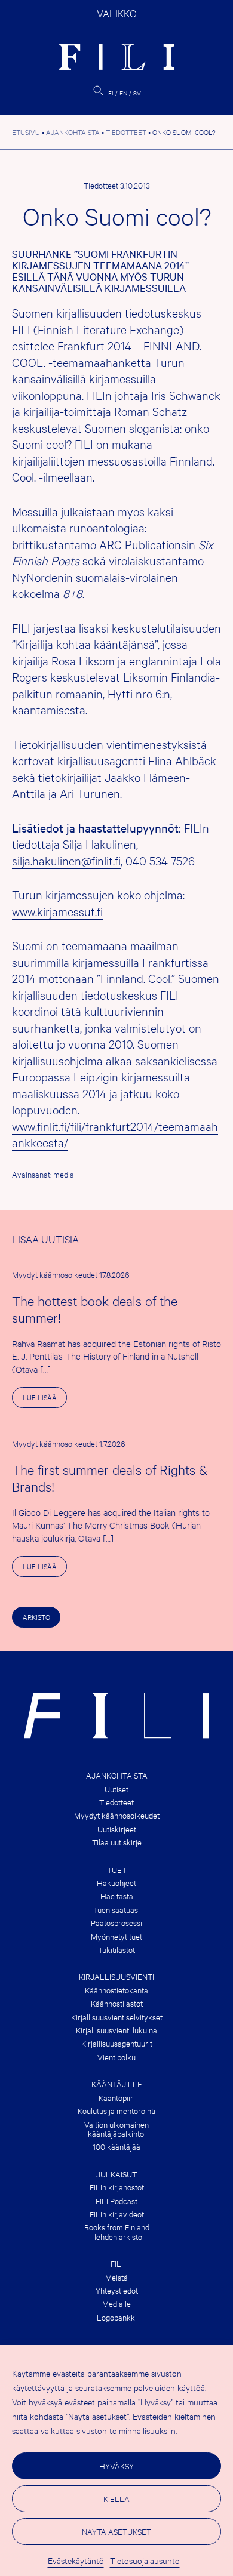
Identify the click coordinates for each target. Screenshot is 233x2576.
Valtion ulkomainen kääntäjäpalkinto (116, 2129)
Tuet (117, 1870)
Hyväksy (116, 2466)
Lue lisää (45, 1400)
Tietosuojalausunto (145, 2560)
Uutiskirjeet (117, 1829)
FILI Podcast (116, 2201)
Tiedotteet (101, 185)
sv (137, 93)
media (64, 1174)
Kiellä (116, 2498)
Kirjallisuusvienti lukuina (116, 2030)
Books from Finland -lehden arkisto (117, 2232)
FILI (117, 2264)
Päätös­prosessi (116, 1923)
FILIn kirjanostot (117, 2187)
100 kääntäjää (116, 2147)
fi (111, 93)
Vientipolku (116, 2057)
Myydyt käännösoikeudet (55, 1274)
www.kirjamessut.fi (57, 911)
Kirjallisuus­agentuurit (117, 2043)
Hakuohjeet (116, 1883)
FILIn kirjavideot (117, 2214)
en (123, 93)
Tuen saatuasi (116, 1910)
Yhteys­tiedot (117, 2290)
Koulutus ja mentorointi (116, 2111)
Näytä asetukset (116, 2531)
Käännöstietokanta (116, 1990)
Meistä (116, 2277)
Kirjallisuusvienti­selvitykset (117, 2017)
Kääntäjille (117, 2084)
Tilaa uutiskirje (117, 1842)
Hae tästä (117, 1896)
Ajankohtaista (117, 1775)
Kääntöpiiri (117, 2098)
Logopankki (117, 2317)
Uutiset (116, 1789)
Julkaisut (116, 2174)
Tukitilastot (116, 1950)
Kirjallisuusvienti (116, 1976)
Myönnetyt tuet (116, 1936)
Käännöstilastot (117, 2003)
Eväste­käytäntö (76, 2560)
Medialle (116, 2304)
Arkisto (36, 1617)
